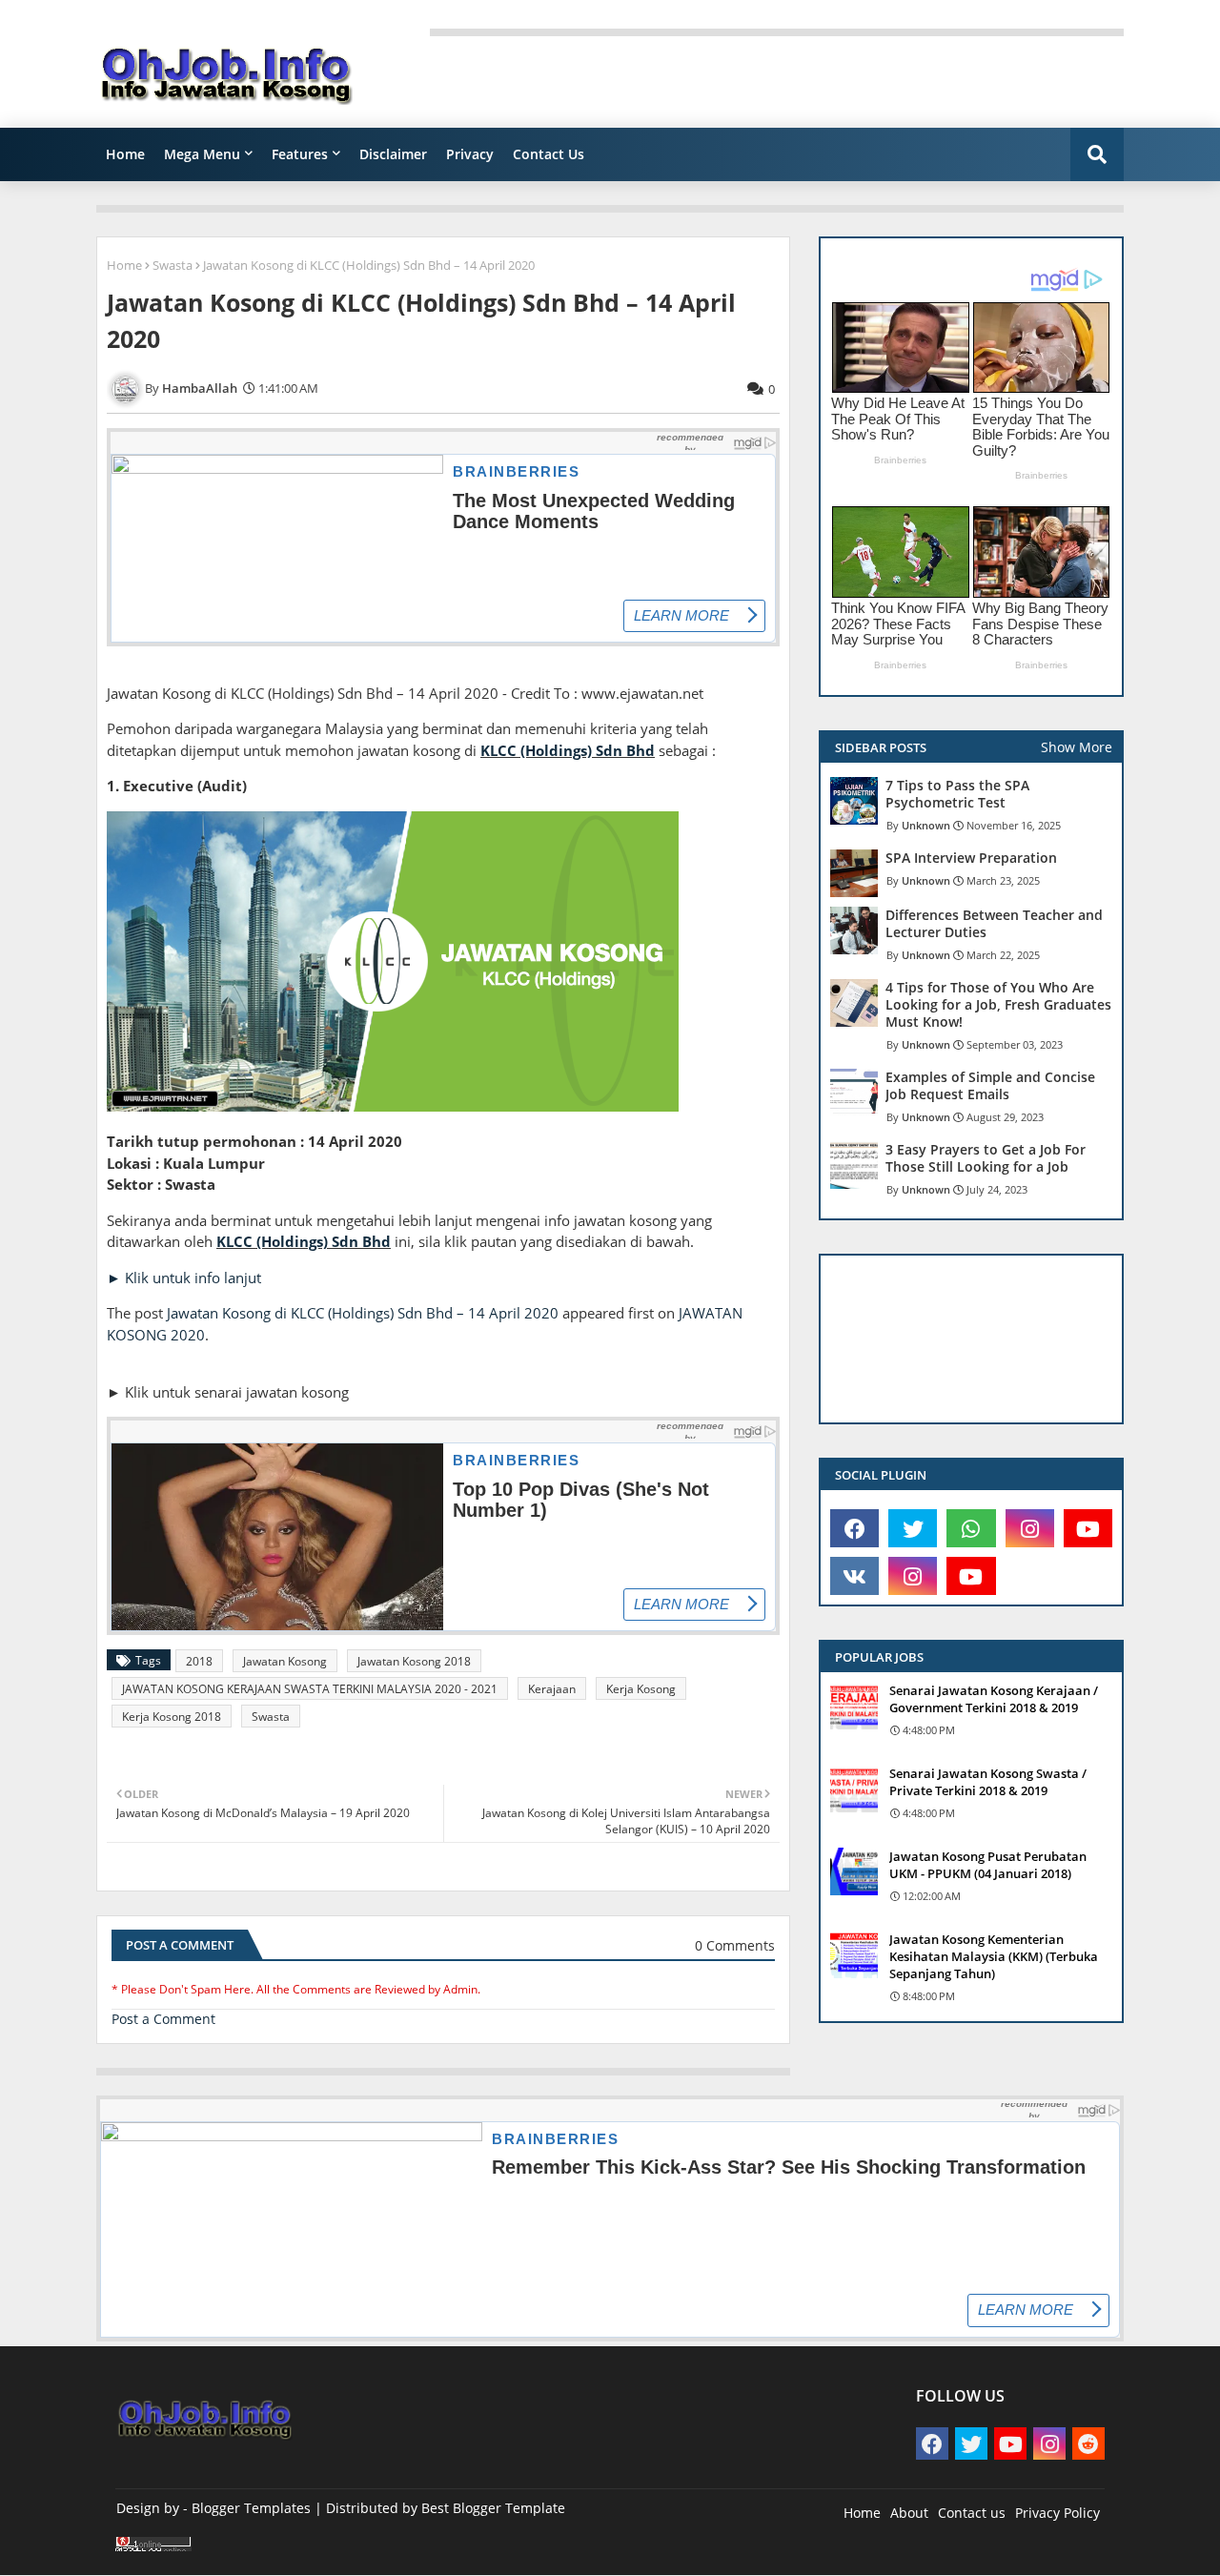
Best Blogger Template (493, 2508)
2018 (199, 1661)
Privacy (470, 154)
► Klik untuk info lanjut (184, 1278)
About (909, 2513)
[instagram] (1030, 1528)
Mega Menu (202, 154)
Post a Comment (163, 2019)
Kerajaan (552, 1689)
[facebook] (854, 1528)
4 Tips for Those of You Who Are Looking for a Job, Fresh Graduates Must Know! (998, 1005)
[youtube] (1088, 1528)
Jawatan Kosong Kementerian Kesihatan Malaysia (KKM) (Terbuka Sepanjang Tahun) (994, 1956)
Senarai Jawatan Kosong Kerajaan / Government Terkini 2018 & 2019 (994, 1699)
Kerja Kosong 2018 (172, 1717)
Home (125, 154)
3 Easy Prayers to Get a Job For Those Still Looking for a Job (986, 1158)
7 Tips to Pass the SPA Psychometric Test (957, 794)
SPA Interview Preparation (971, 858)
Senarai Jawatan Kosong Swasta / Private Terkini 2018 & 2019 (988, 1782)
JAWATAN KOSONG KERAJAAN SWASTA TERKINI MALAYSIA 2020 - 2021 (310, 1689)
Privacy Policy (1057, 2513)
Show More (1077, 747)
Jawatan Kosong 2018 (414, 1661)
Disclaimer (393, 154)
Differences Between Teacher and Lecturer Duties (994, 924)
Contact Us (549, 154)
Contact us (972, 2513)
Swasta (173, 265)
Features (300, 154)
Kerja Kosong (641, 1689)
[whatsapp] (971, 1528)
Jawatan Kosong (285, 1661)
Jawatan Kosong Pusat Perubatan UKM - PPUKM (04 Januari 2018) (988, 1865)
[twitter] (913, 1528)
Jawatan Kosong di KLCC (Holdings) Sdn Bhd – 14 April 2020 (363, 1313)
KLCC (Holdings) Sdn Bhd (568, 750)
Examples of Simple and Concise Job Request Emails (990, 1086)
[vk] (854, 1576)
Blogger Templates (251, 2508)
